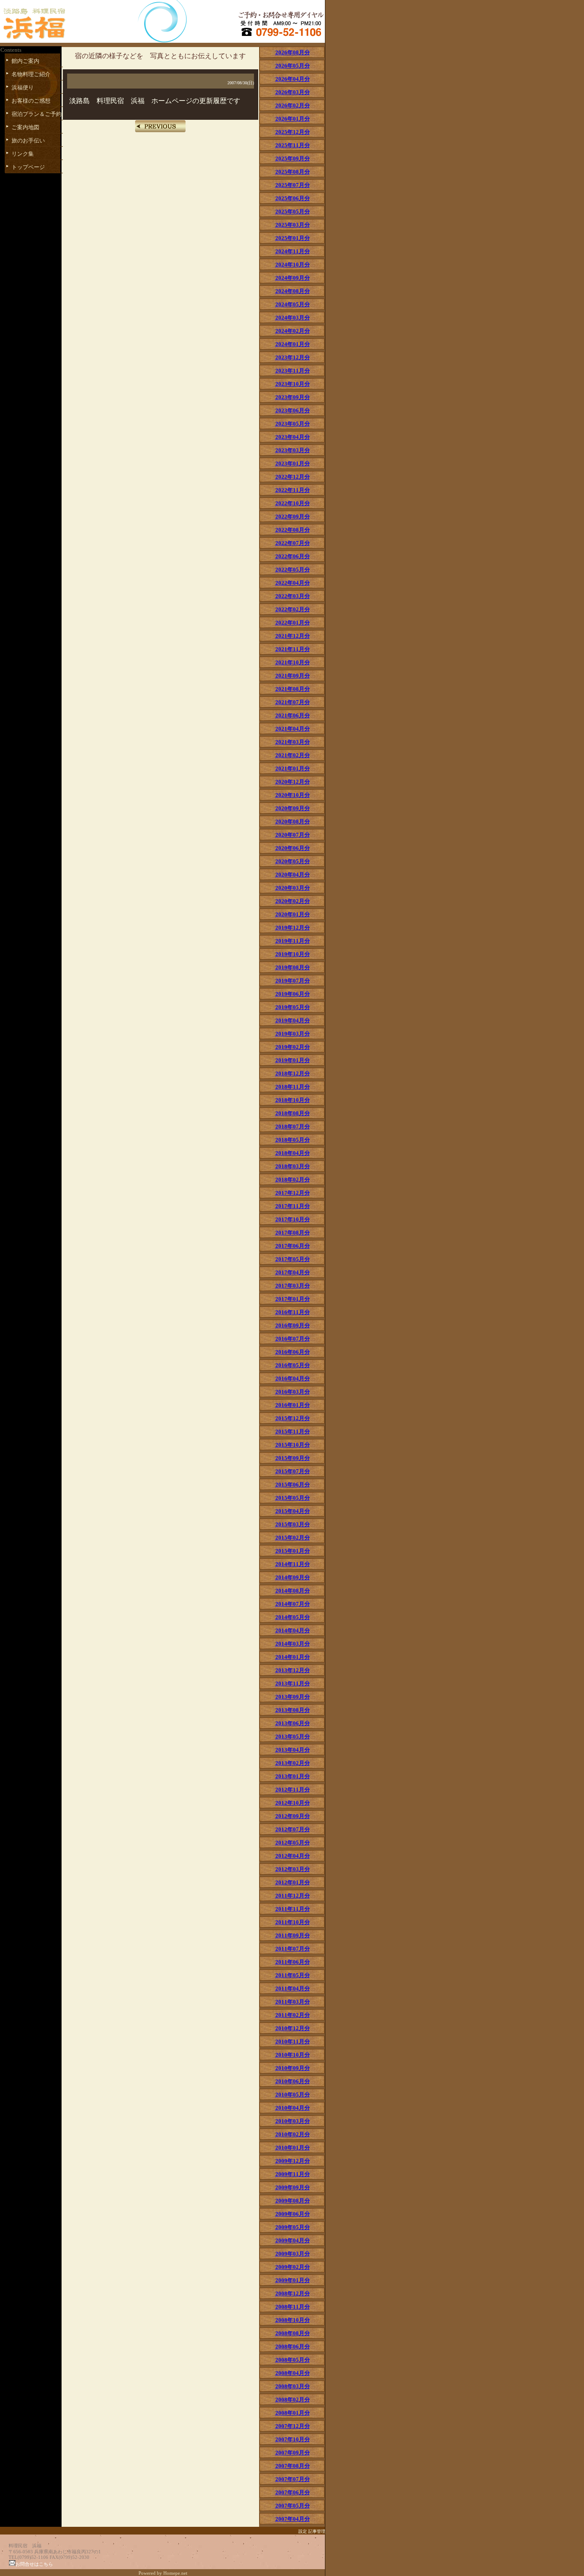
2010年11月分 (293, 2042)
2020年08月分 (293, 822)
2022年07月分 (293, 543)
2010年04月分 (293, 2108)
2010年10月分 (293, 2055)
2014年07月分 (293, 1604)
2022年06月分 (293, 556)
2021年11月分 (293, 649)
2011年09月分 (293, 1935)
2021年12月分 (293, 636)
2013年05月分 (293, 1737)
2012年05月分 (293, 1843)
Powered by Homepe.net (163, 2573)
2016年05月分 (293, 1365)
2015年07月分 (293, 1471)
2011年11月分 (293, 1909)
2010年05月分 (293, 2095)
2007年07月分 (293, 2479)
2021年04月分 (293, 729)
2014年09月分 (293, 1577)
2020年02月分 (293, 901)
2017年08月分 (293, 1233)
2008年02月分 (293, 2400)
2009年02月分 (293, 2267)
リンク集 (23, 154)
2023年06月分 (293, 410)
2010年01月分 (293, 2148)
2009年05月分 (293, 2227)
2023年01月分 (293, 463)
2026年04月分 (293, 79)
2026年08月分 (293, 52)
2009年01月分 (293, 2280)
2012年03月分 (293, 1869)
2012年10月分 (293, 1803)
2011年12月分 (293, 1896)
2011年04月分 (293, 1988)
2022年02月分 (293, 609)
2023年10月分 (293, 384)
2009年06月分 (293, 2214)
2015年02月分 (293, 1538)
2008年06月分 (293, 2347)
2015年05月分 (293, 1498)
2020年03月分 (293, 888)
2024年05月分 (293, 304)
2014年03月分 (293, 1644)
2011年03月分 (293, 2002)
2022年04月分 (293, 583)
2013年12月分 (293, 1670)
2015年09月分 (293, 1458)
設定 (303, 2531)
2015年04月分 (293, 1511)
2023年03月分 (293, 450)
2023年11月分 (293, 371)
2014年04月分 (293, 1630)
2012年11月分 (293, 1790)
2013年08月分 (293, 1710)
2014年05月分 (293, 1617)
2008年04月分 (293, 2373)
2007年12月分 (293, 2426)
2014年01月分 (293, 1657)
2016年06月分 (293, 1352)
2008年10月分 (293, 2320)
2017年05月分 (293, 1259)
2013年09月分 (293, 1697)
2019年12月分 (293, 928)
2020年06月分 (293, 848)
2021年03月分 (293, 742)
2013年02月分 (293, 1763)
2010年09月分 (293, 2068)
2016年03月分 (293, 1392)
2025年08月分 (293, 172)
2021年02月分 (293, 755)
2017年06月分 (293, 1246)
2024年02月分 (293, 331)
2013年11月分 (293, 1683)
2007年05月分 (293, 2506)
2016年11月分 (293, 1312)
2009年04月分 (293, 2240)
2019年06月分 (293, 994)
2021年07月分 (293, 702)
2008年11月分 (293, 2307)
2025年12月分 (293, 132)
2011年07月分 (293, 1949)
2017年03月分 (293, 1286)
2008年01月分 (293, 2413)
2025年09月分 (293, 158)
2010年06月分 (293, 2081)
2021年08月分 (293, 689)
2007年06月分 (293, 2492)
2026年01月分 (293, 119)
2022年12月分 (293, 477)
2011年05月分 (293, 1975)
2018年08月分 (293, 1113)
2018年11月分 (293, 1087)
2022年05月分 (293, 570)
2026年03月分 (293, 92)
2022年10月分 (293, 503)
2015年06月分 (293, 1485)
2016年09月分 (293, 1325)
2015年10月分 (293, 1445)
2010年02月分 (293, 2134)
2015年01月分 (293, 1551)
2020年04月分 (293, 875)
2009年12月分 (293, 2161)
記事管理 (317, 2531)
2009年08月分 (293, 2201)
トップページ (28, 167)
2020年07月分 (293, 835)
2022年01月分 (293, 623)
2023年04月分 (293, 437)
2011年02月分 (293, 2015)
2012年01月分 (293, 1882)
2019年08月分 (293, 967)
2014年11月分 (293, 1564)
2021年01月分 (293, 768)
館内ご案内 (25, 61)
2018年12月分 (293, 1073)
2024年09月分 (293, 278)
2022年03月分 (293, 596)
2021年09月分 (293, 676)
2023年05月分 (293, 424)
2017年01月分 (293, 1299)
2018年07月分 (293, 1127)
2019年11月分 (293, 941)
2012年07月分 (293, 1829)
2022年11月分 (293, 490)
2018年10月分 (293, 1100)
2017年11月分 (293, 1206)
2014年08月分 (293, 1591)
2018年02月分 (293, 1180)
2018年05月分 (293, 1140)
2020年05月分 (293, 861)
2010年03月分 (293, 2121)
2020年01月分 (293, 914)
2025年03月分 (293, 225)
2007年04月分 (293, 2519)
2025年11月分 (293, 145)
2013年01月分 (293, 1776)
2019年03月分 (293, 1034)
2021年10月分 (293, 662)
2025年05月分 (293, 212)
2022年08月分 (293, 530)
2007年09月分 (293, 2453)
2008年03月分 (293, 2386)
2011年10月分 (293, 1922)
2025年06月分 (293, 198)
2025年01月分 (293, 238)
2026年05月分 (293, 66)
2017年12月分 (293, 1193)
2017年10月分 (293, 1219)
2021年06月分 (293, 715)
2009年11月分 (293, 2174)
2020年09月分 (293, 808)
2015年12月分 (293, 1418)
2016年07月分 (293, 1339)
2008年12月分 (293, 2293)
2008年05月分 (293, 2360)
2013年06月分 (293, 1723)
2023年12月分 (293, 357)
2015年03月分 (293, 1524)
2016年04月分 (293, 1378)
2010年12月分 (293, 2028)
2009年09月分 (293, 2187)
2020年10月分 (293, 795)
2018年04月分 (293, 1153)
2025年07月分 (293, 185)
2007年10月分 (293, 2439)
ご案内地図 (25, 127)
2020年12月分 (293, 782)
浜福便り (23, 87)
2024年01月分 (293, 344)
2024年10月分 (293, 265)
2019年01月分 (293, 1060)
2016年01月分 (293, 1405)
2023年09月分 (293, 397)
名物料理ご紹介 (31, 74)
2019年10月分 (293, 954)
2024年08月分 (293, 291)
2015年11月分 (293, 1432)
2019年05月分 (293, 1007)
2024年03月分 (293, 318)
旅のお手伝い (28, 141)
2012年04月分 (293, 1856)
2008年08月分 (293, 2333)
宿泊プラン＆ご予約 (37, 114)
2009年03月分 (293, 2254)
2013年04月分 (293, 1750)
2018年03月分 (293, 1166)
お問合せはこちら (34, 2564)
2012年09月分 (293, 1816)
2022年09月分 (293, 517)
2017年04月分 (293, 1272)
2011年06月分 (293, 1962)
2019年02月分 (293, 1047)
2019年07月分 (293, 981)
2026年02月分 (293, 105)
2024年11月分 (293, 251)
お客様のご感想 (31, 101)
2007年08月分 (293, 2466)
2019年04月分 (293, 1020)
